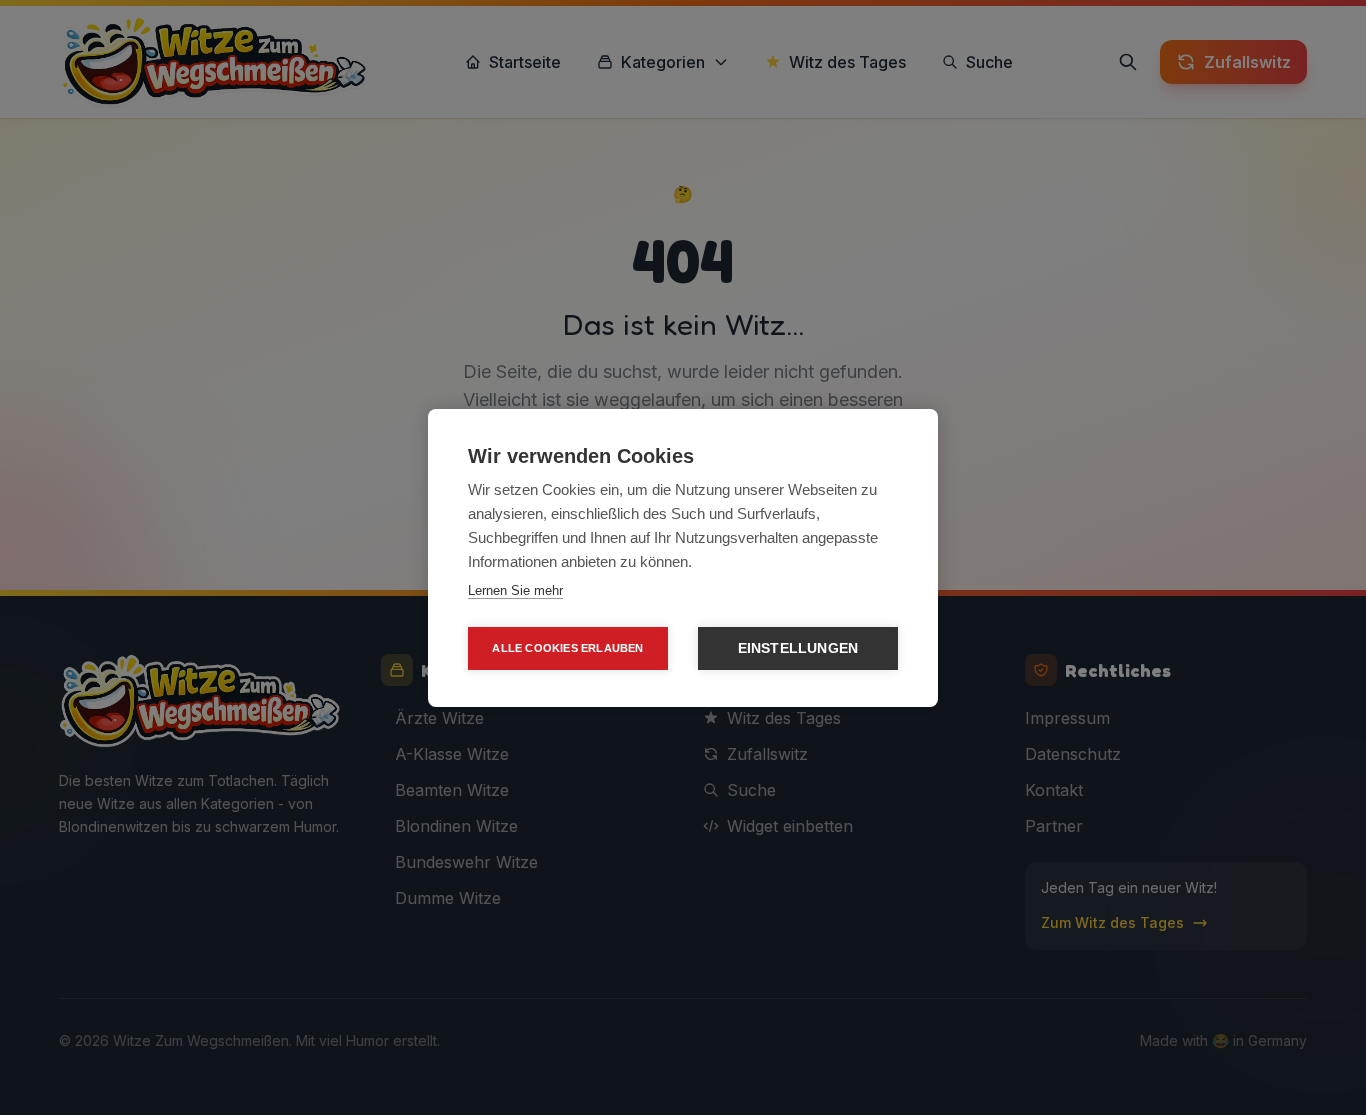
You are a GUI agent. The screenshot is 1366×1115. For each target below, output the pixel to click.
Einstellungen (798, 648)
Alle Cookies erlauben (567, 648)
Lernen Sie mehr (515, 590)
